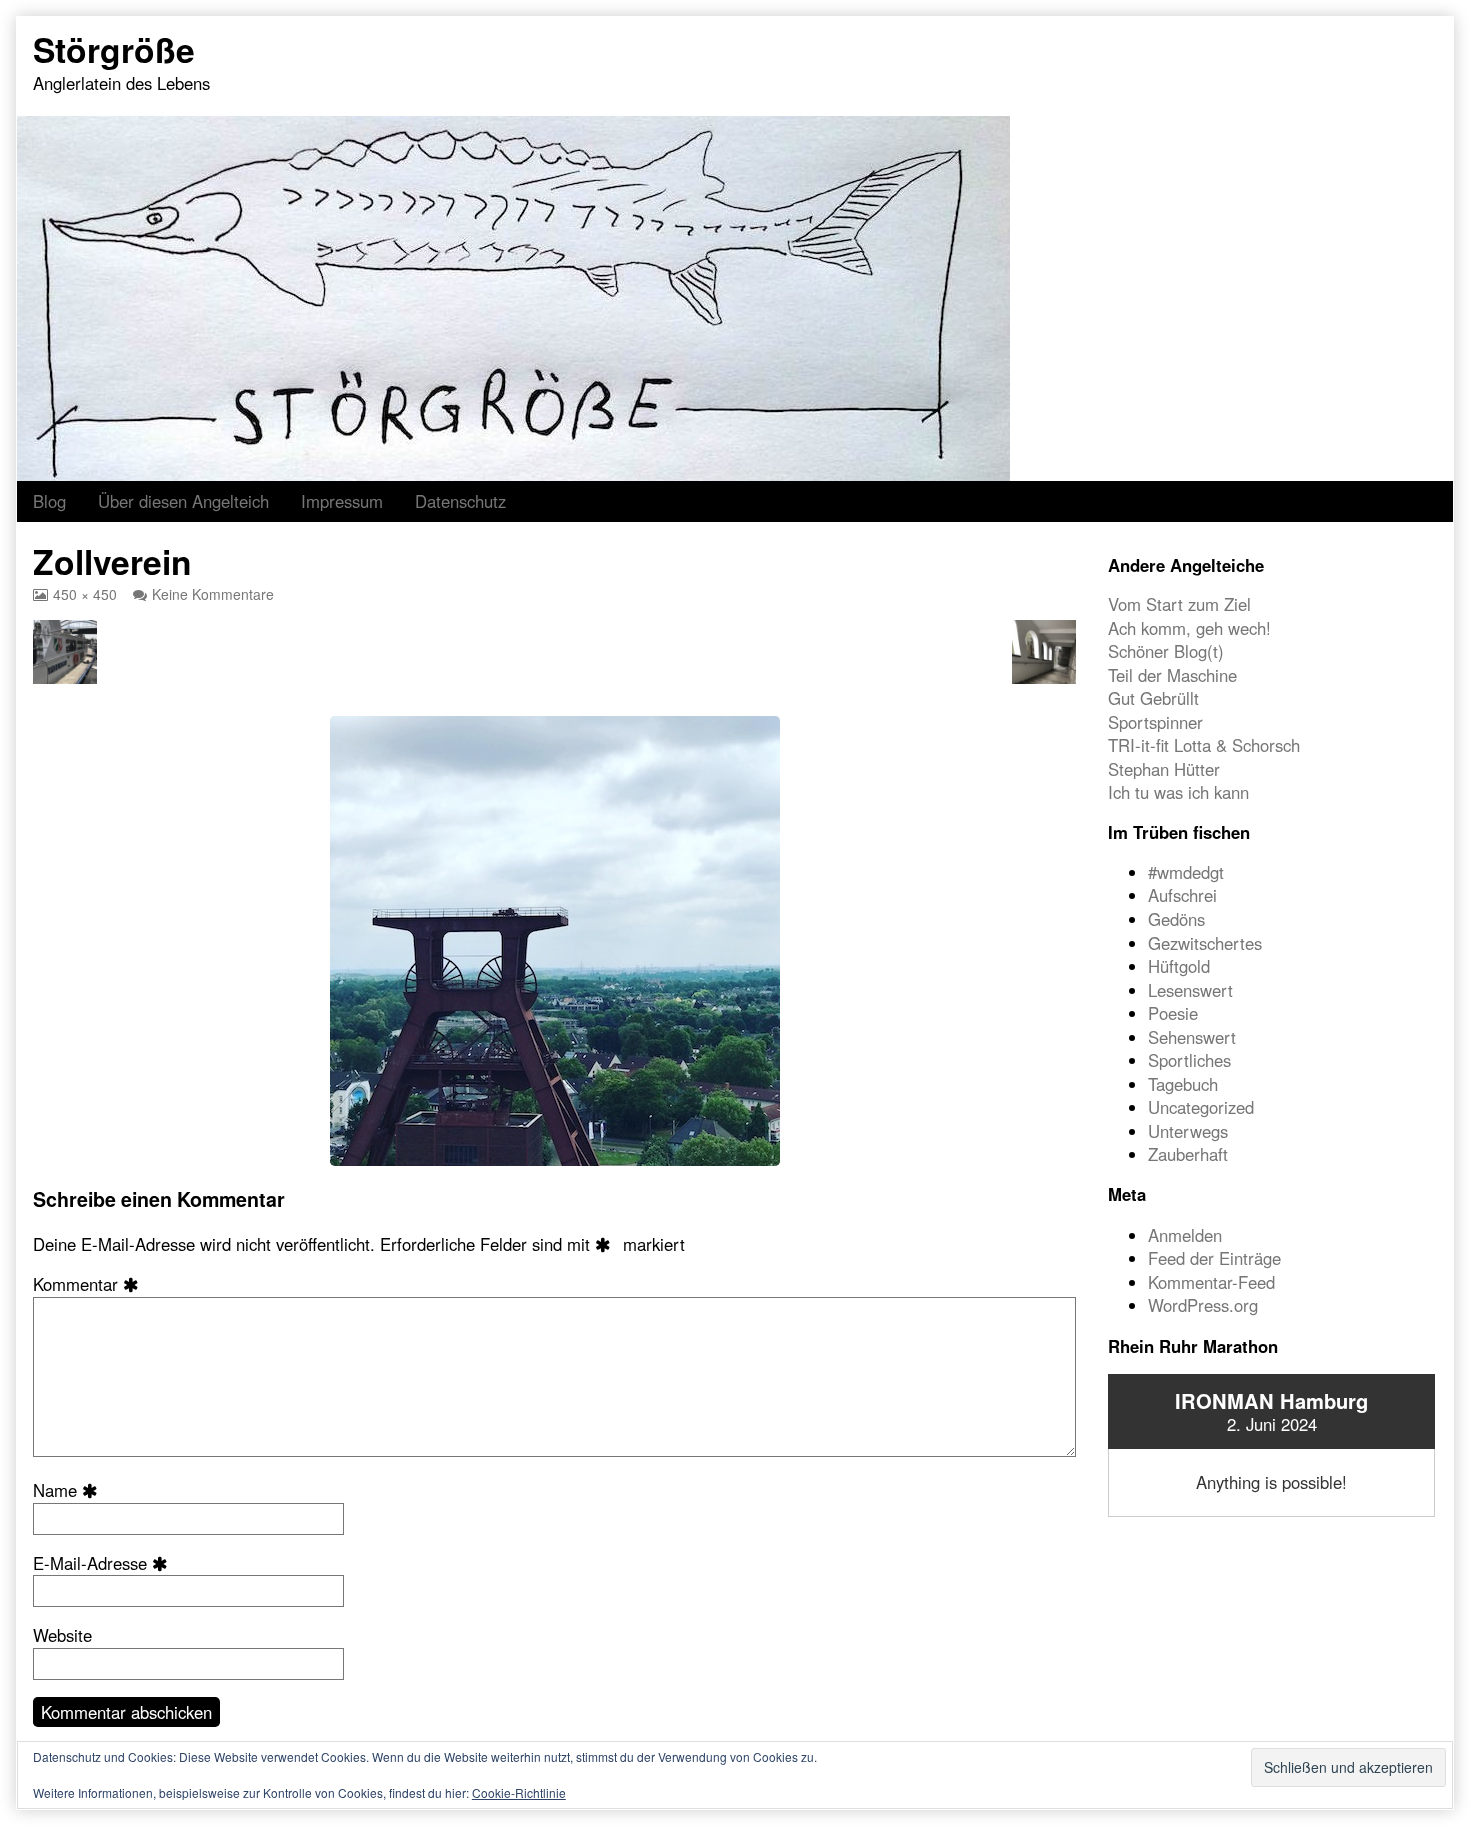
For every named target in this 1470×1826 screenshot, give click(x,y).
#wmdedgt (1186, 872)
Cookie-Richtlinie (519, 1792)
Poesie (1173, 1013)
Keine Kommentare (213, 594)
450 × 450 (84, 594)
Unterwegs (1188, 1131)
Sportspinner (1155, 722)
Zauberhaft (1188, 1154)
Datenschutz (460, 501)
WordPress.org (1203, 1305)
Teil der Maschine (1172, 675)
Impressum (342, 501)
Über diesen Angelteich (183, 501)
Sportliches (1189, 1060)
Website (62, 1635)
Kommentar (89, 1284)
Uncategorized (1201, 1107)
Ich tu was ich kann (1178, 792)
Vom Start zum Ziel (1179, 604)
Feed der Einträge (1214, 1258)
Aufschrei (1182, 895)
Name (69, 1490)
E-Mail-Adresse (104, 1563)
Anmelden (1185, 1235)
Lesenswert (1190, 990)
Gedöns (1176, 919)
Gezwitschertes (1205, 943)
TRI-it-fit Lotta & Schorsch (1204, 745)
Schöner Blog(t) (1166, 651)
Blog (49, 501)
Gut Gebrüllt (1153, 698)
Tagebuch (1183, 1084)
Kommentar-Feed (1211, 1282)
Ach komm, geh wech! (1189, 628)
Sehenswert (1192, 1037)
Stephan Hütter (1164, 769)
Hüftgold (1179, 966)
